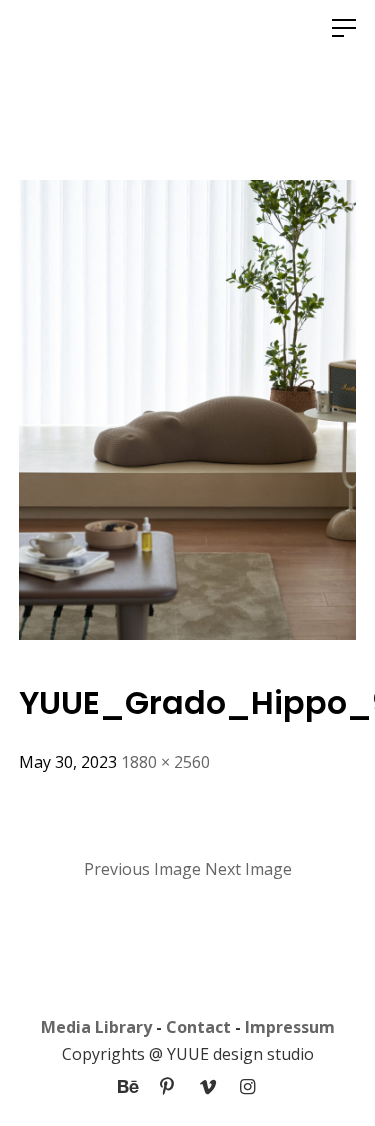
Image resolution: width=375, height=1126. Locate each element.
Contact (198, 1027)
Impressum (290, 1027)
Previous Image (142, 869)
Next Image (248, 869)
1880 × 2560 (165, 762)
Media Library (96, 1027)
